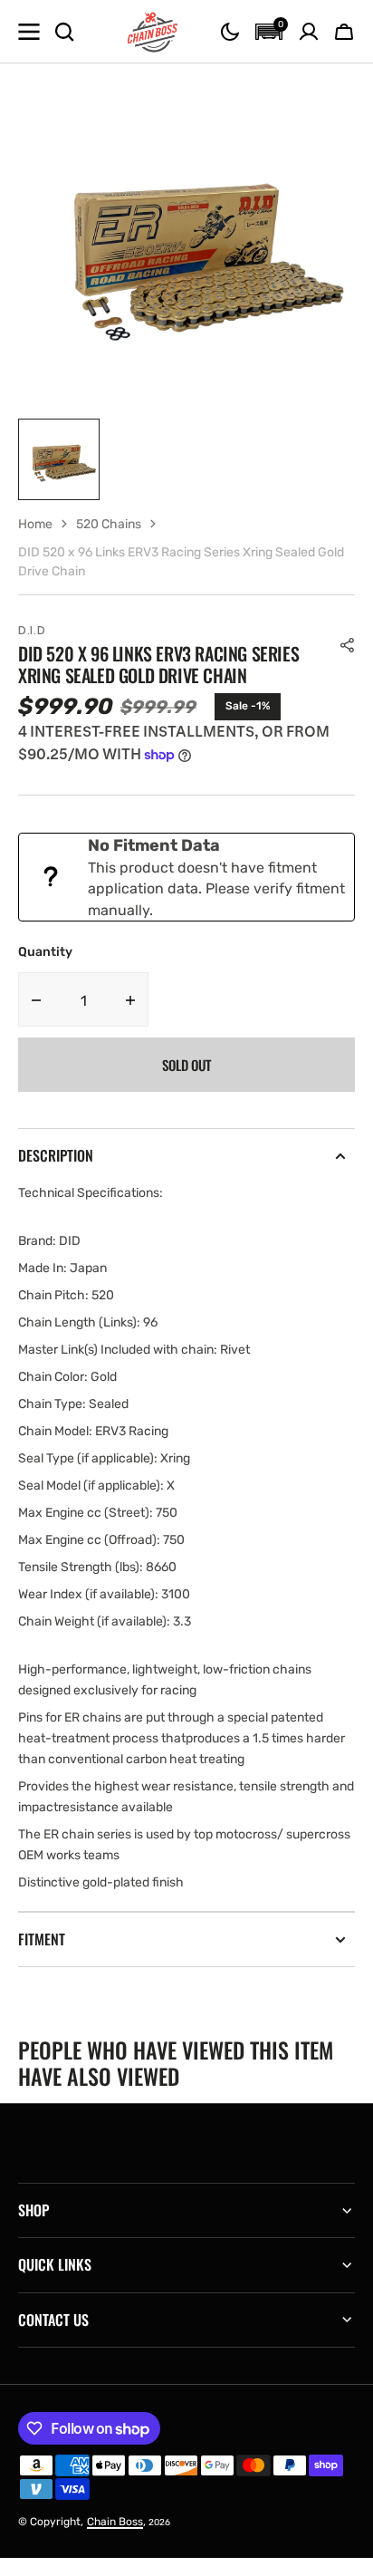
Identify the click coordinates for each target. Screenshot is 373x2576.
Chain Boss (115, 2522)
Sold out (186, 1065)
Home (35, 524)
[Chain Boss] (153, 32)
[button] (230, 32)
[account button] (309, 32)
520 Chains (109, 524)
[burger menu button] (29, 32)
